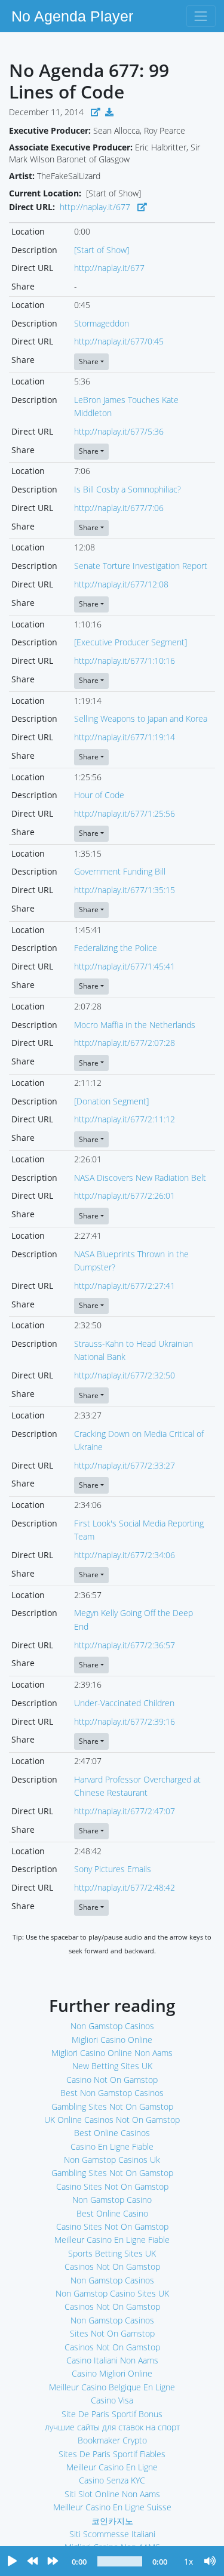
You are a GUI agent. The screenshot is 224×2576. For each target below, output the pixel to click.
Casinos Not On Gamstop (112, 2266)
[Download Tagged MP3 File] (109, 112)
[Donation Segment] (111, 1101)
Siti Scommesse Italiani (112, 2534)
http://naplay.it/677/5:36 (119, 431)
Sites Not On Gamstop (112, 2333)
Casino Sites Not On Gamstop (112, 2186)
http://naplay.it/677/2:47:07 (125, 1811)
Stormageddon (102, 323)
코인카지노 (112, 2521)
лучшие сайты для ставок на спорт (112, 2427)
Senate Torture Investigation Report (141, 566)
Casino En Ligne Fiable (112, 2146)
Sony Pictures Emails (113, 1869)
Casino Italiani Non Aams (112, 2360)
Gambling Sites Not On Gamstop (112, 2106)
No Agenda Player (72, 16)
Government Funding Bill (120, 871)
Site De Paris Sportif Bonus (112, 2414)
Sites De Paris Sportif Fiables (112, 2454)
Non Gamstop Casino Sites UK (112, 2293)
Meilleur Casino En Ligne (112, 2467)
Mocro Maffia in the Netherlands (135, 1025)
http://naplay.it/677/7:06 (119, 508)
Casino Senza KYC (112, 2480)
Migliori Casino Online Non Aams (112, 2053)
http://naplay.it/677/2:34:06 (125, 1555)
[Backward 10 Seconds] (32, 2562)
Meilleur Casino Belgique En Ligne (112, 2387)
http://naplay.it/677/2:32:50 (125, 1375)
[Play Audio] (12, 2562)
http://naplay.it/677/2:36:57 (125, 1645)
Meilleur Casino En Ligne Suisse (112, 2507)
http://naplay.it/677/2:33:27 (125, 1465)
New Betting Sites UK (112, 2066)
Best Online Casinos (112, 2133)
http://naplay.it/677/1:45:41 (125, 966)
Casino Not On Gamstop (112, 2080)
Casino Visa (112, 2400)
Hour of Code (99, 795)
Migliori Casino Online (112, 2040)
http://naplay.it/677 (95, 207)
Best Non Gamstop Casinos (112, 2093)
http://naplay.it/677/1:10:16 (125, 661)
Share (89, 361)
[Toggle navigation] (201, 16)
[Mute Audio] (210, 2562)
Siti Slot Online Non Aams (112, 2494)
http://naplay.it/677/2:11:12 (125, 1119)
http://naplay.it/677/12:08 (121, 584)
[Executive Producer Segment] (131, 642)
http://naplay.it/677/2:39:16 (125, 1721)
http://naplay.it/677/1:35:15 (125, 890)
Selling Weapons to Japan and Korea (141, 718)
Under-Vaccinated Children (124, 1703)
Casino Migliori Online (112, 2373)
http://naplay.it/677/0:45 (119, 341)
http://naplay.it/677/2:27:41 (125, 1286)
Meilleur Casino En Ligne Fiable (112, 2240)
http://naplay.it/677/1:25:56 (125, 813)
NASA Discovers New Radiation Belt (140, 1178)
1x (188, 2561)
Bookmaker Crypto (112, 2440)
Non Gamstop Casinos (112, 2026)
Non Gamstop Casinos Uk (112, 2160)
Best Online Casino (112, 2213)
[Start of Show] (102, 250)
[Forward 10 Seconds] (53, 2562)
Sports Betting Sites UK (112, 2253)
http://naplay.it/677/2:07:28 (125, 1043)
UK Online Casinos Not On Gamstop (112, 2120)
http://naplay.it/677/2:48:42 (125, 1887)
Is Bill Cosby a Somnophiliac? (128, 489)
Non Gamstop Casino (112, 2200)
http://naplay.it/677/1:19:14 (125, 737)
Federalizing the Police (116, 948)
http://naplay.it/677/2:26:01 (125, 1195)
